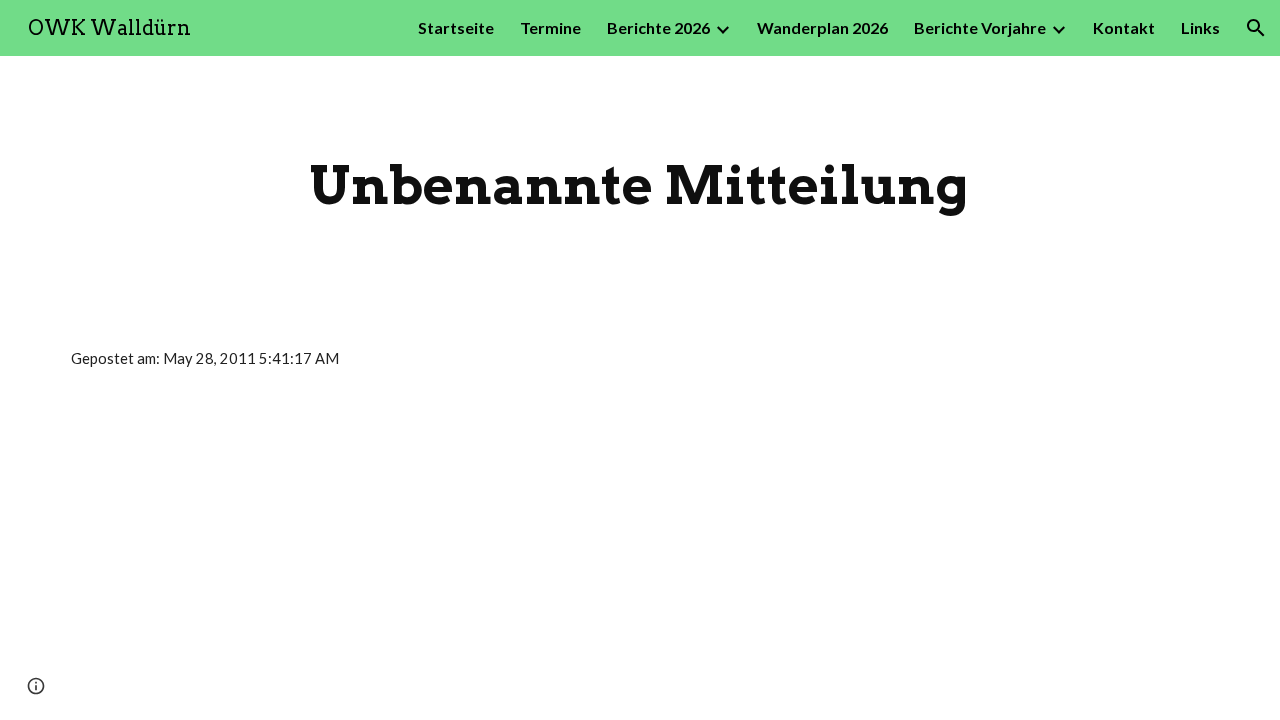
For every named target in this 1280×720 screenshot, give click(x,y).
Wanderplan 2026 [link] (822, 27)
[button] (1256, 28)
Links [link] (1200, 27)
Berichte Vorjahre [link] (980, 27)
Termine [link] (550, 27)
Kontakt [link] (1124, 27)
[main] (640, 185)
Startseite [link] (456, 27)
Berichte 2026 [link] (658, 27)
